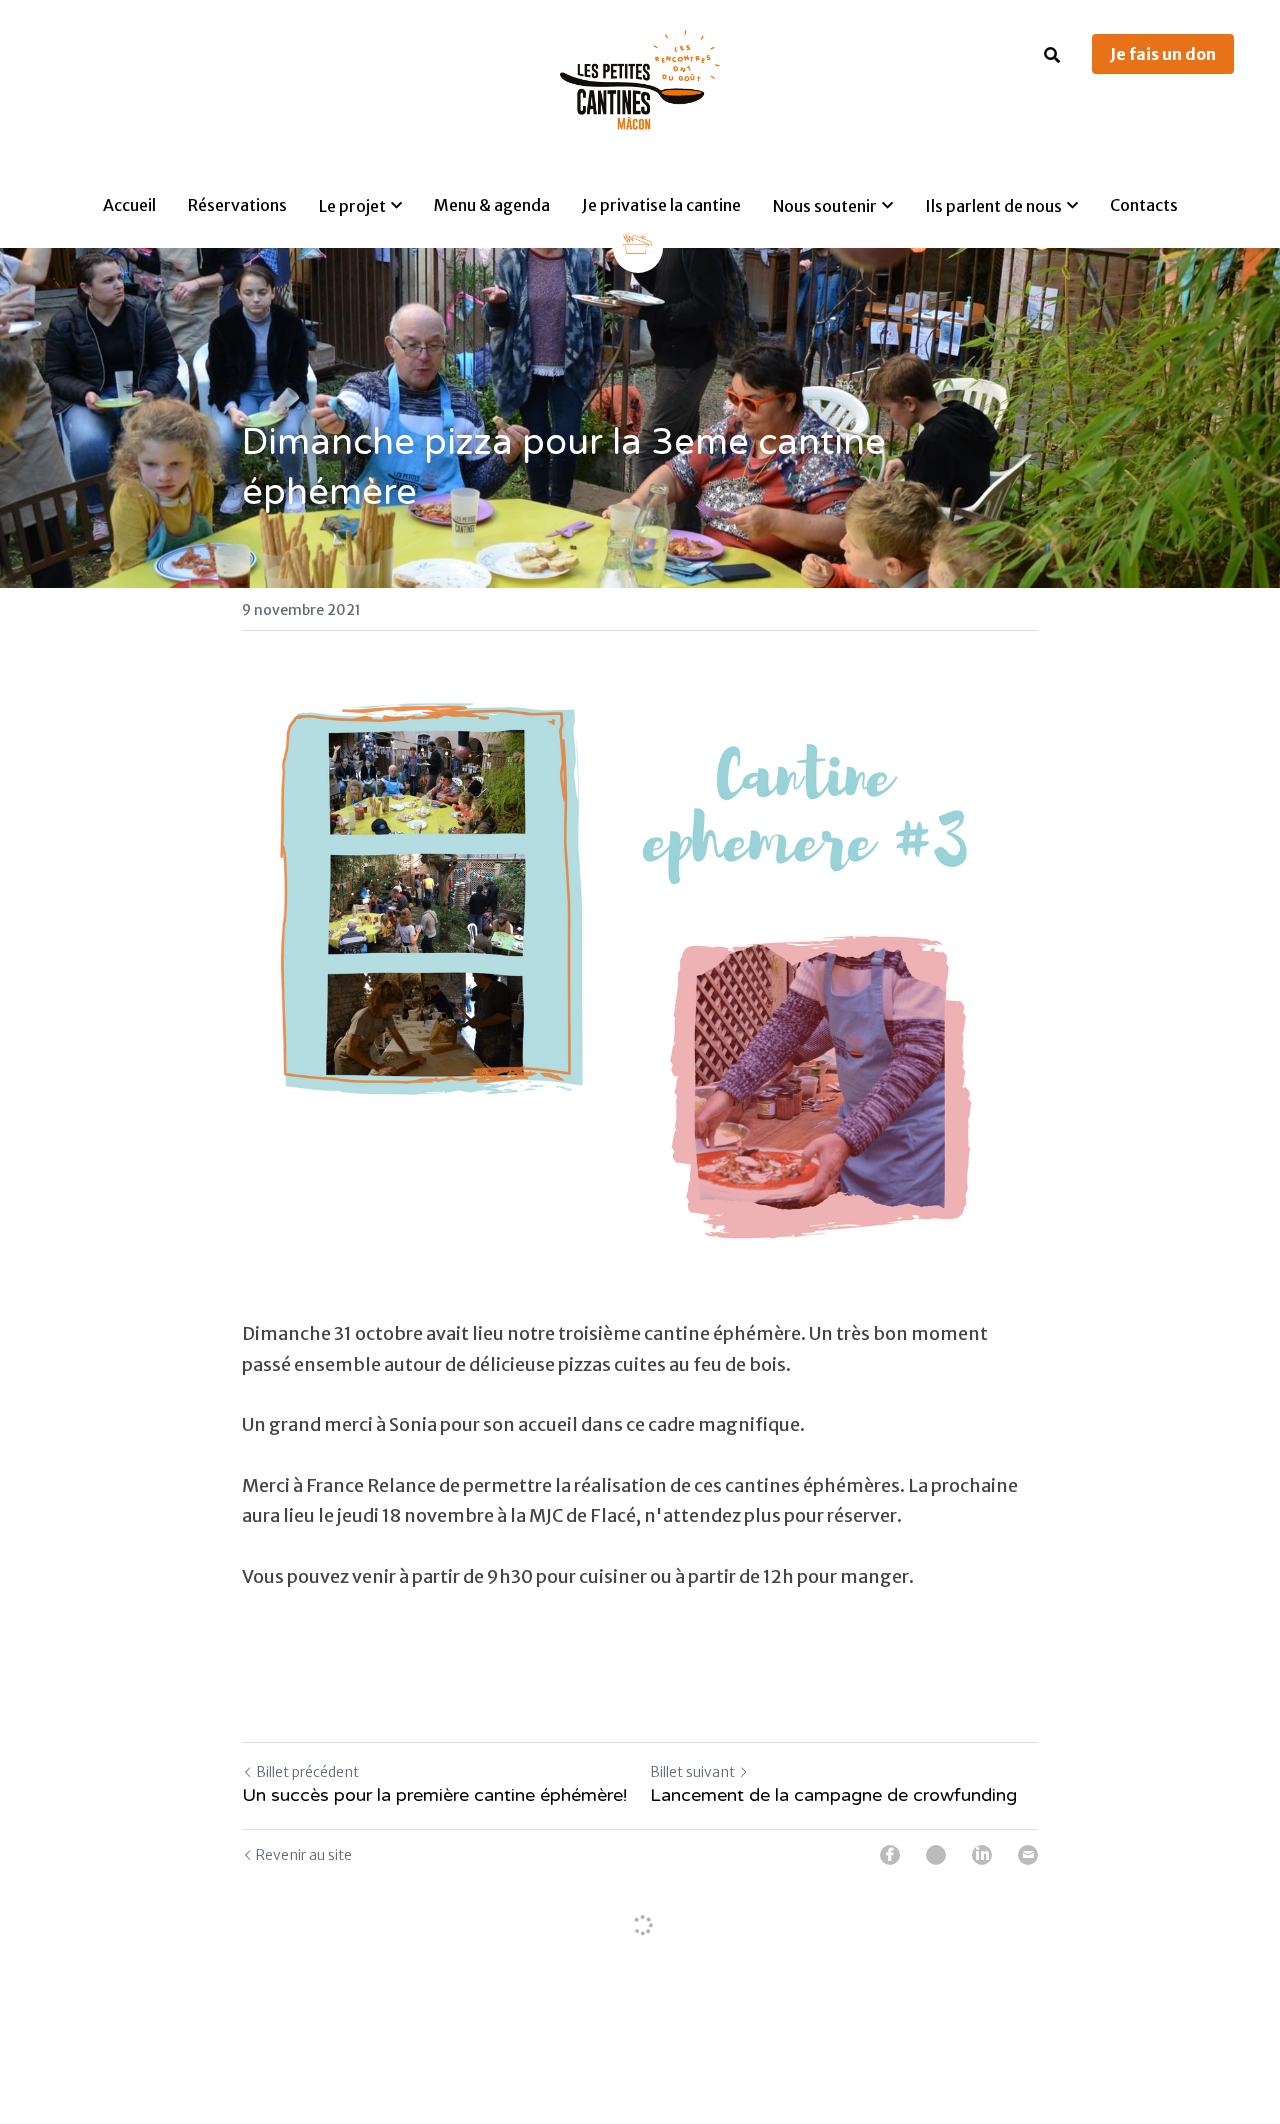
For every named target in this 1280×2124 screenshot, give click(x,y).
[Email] (1028, 1855)
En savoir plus (249, 2042)
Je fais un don (1163, 54)
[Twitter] (936, 1855)
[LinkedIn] (982, 1855)
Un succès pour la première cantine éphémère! (434, 1796)
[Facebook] (890, 1855)
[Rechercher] (1052, 55)
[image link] (640, 78)
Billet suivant (692, 1773)
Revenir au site (304, 1855)
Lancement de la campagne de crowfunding (833, 1796)
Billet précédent (307, 1773)
